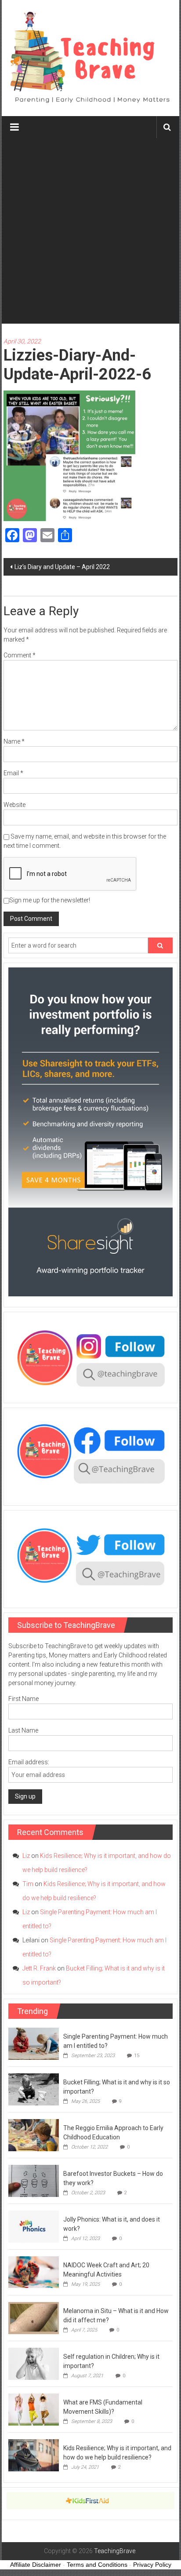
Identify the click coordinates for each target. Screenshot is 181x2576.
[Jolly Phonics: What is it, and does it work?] (34, 2226)
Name (14, 741)
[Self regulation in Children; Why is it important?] (34, 2363)
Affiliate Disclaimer (36, 2565)
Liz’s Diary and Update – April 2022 (62, 567)
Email (13, 773)
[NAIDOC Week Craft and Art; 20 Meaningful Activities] (34, 2272)
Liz (26, 1856)
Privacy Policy (152, 2565)
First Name (24, 1699)
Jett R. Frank (39, 1968)
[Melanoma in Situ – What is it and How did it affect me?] (34, 2317)
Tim (28, 1884)
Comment (20, 655)
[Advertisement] (90, 233)
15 (137, 2056)
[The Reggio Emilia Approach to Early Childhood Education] (34, 2135)
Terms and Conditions (97, 2565)
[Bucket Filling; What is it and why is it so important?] (34, 2089)
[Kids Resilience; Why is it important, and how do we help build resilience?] (34, 2455)
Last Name (23, 1730)
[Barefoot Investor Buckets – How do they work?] (34, 2180)
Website (14, 805)
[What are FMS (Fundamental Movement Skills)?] (34, 2409)
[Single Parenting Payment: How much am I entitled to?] (34, 2043)
